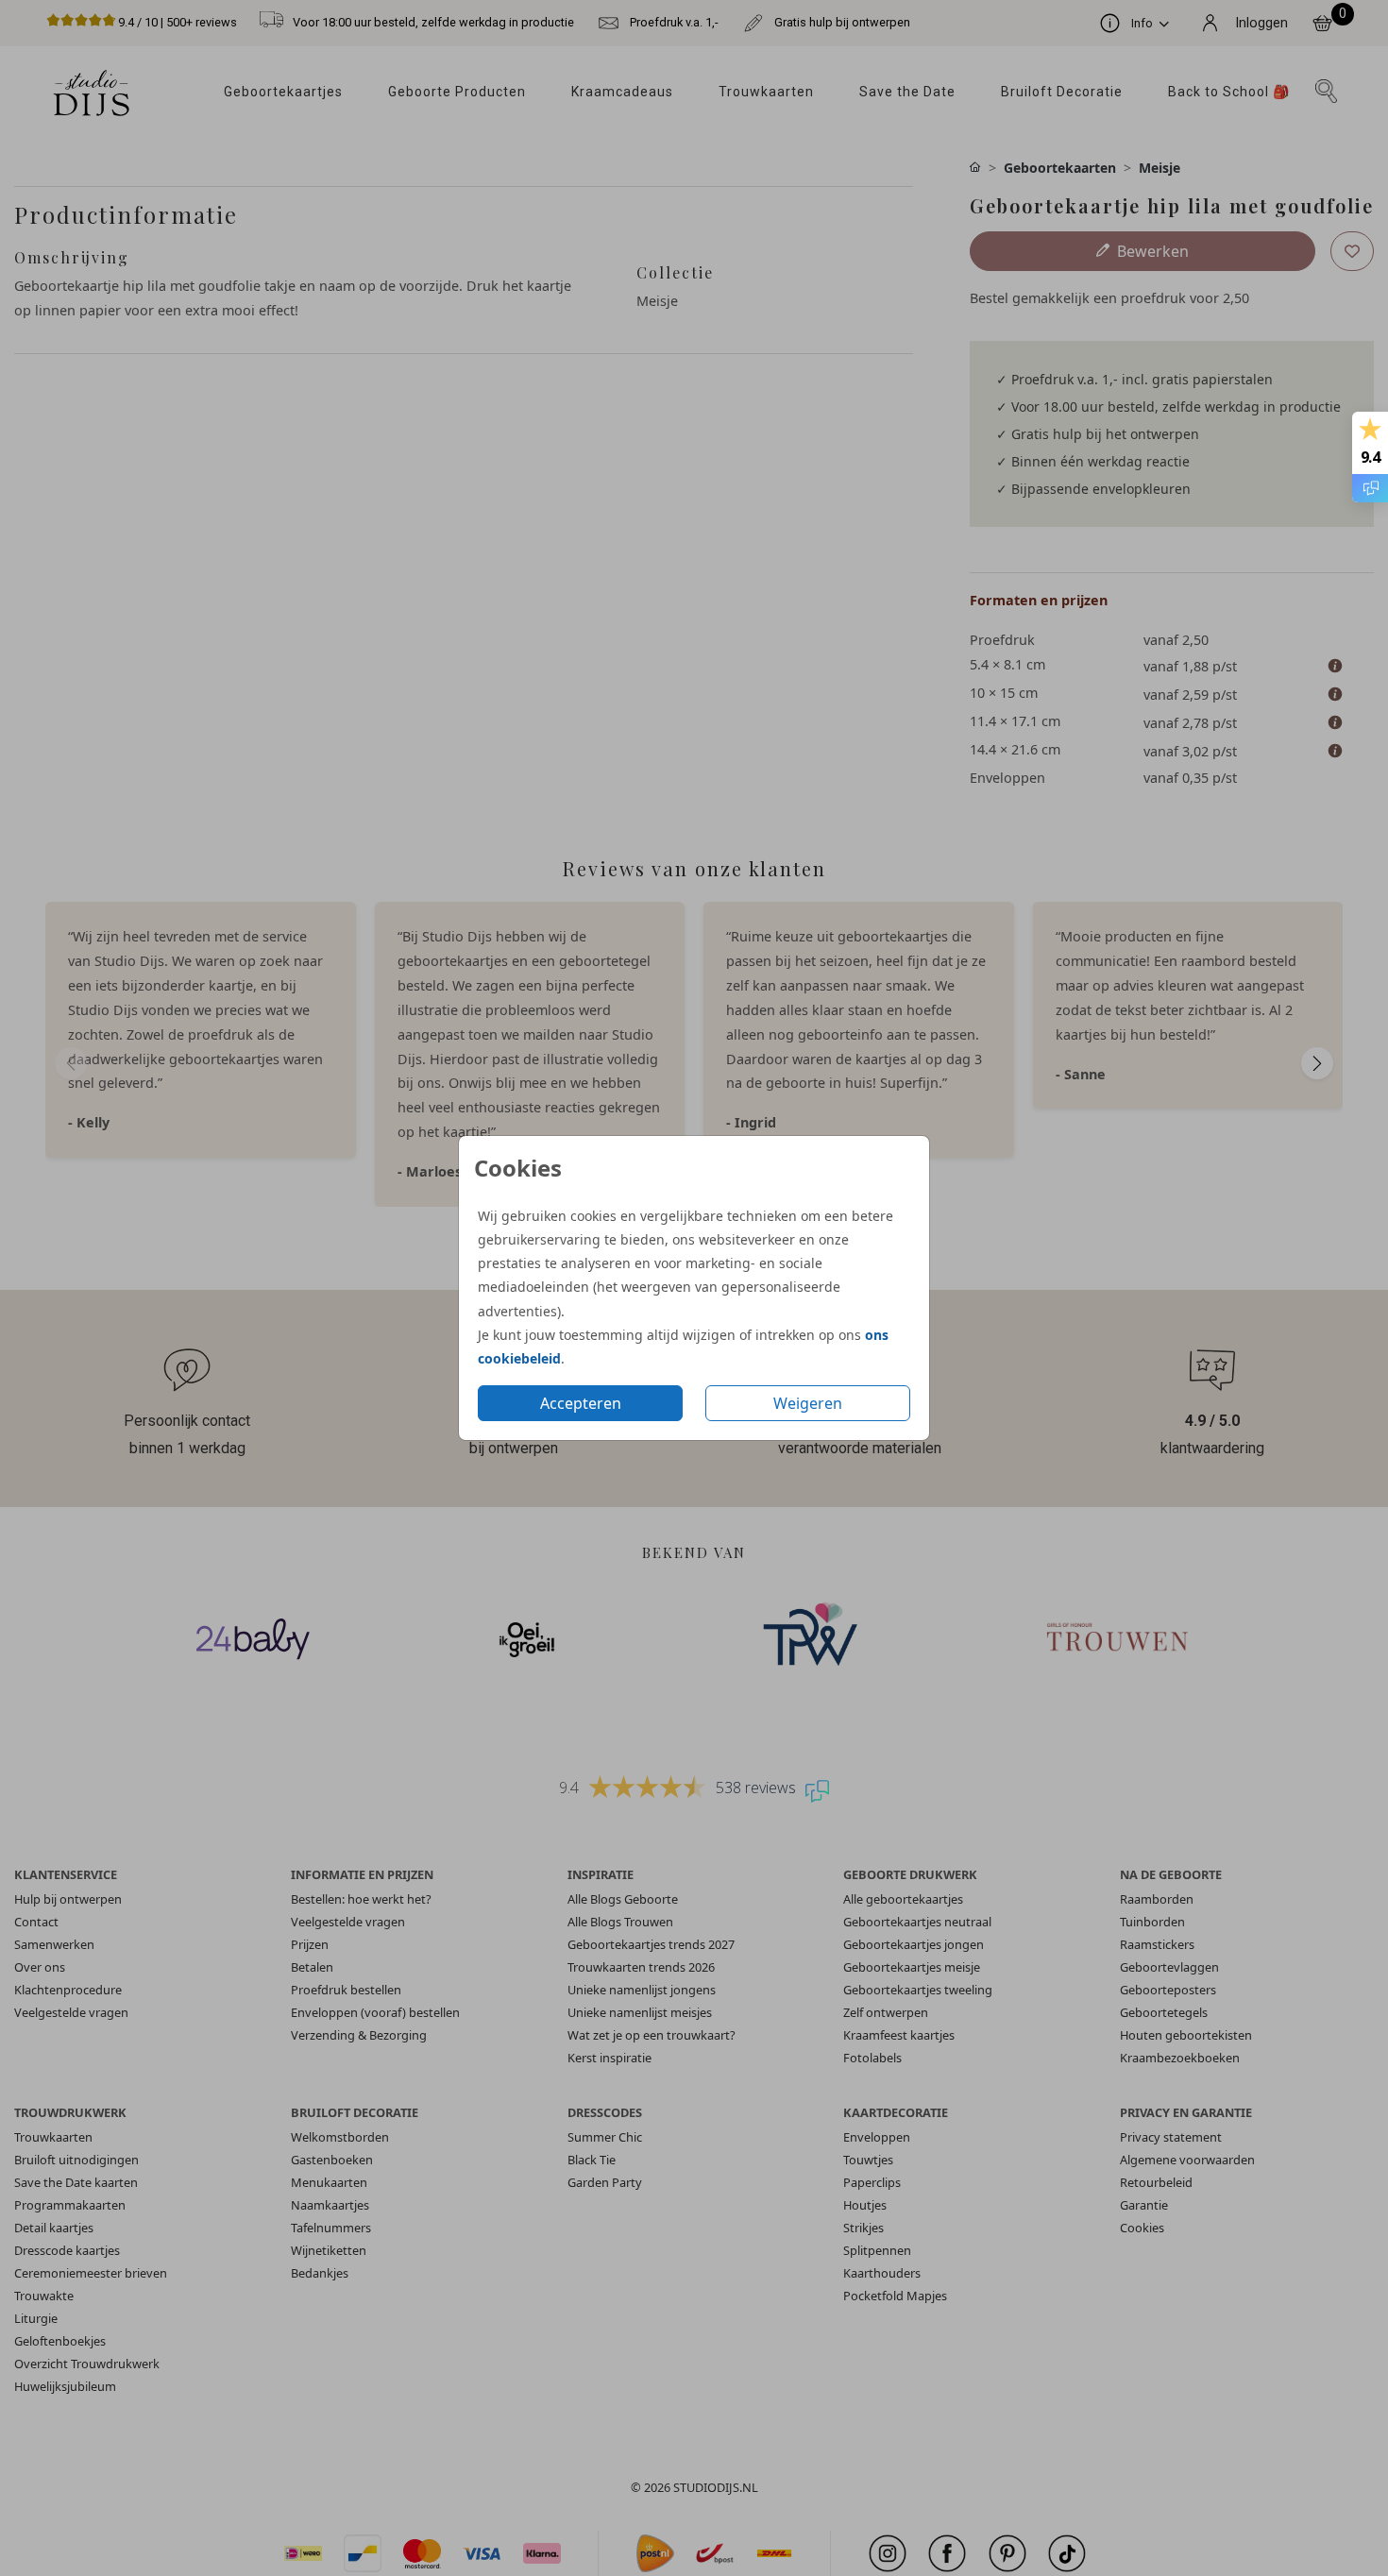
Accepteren (581, 1403)
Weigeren (808, 1403)
